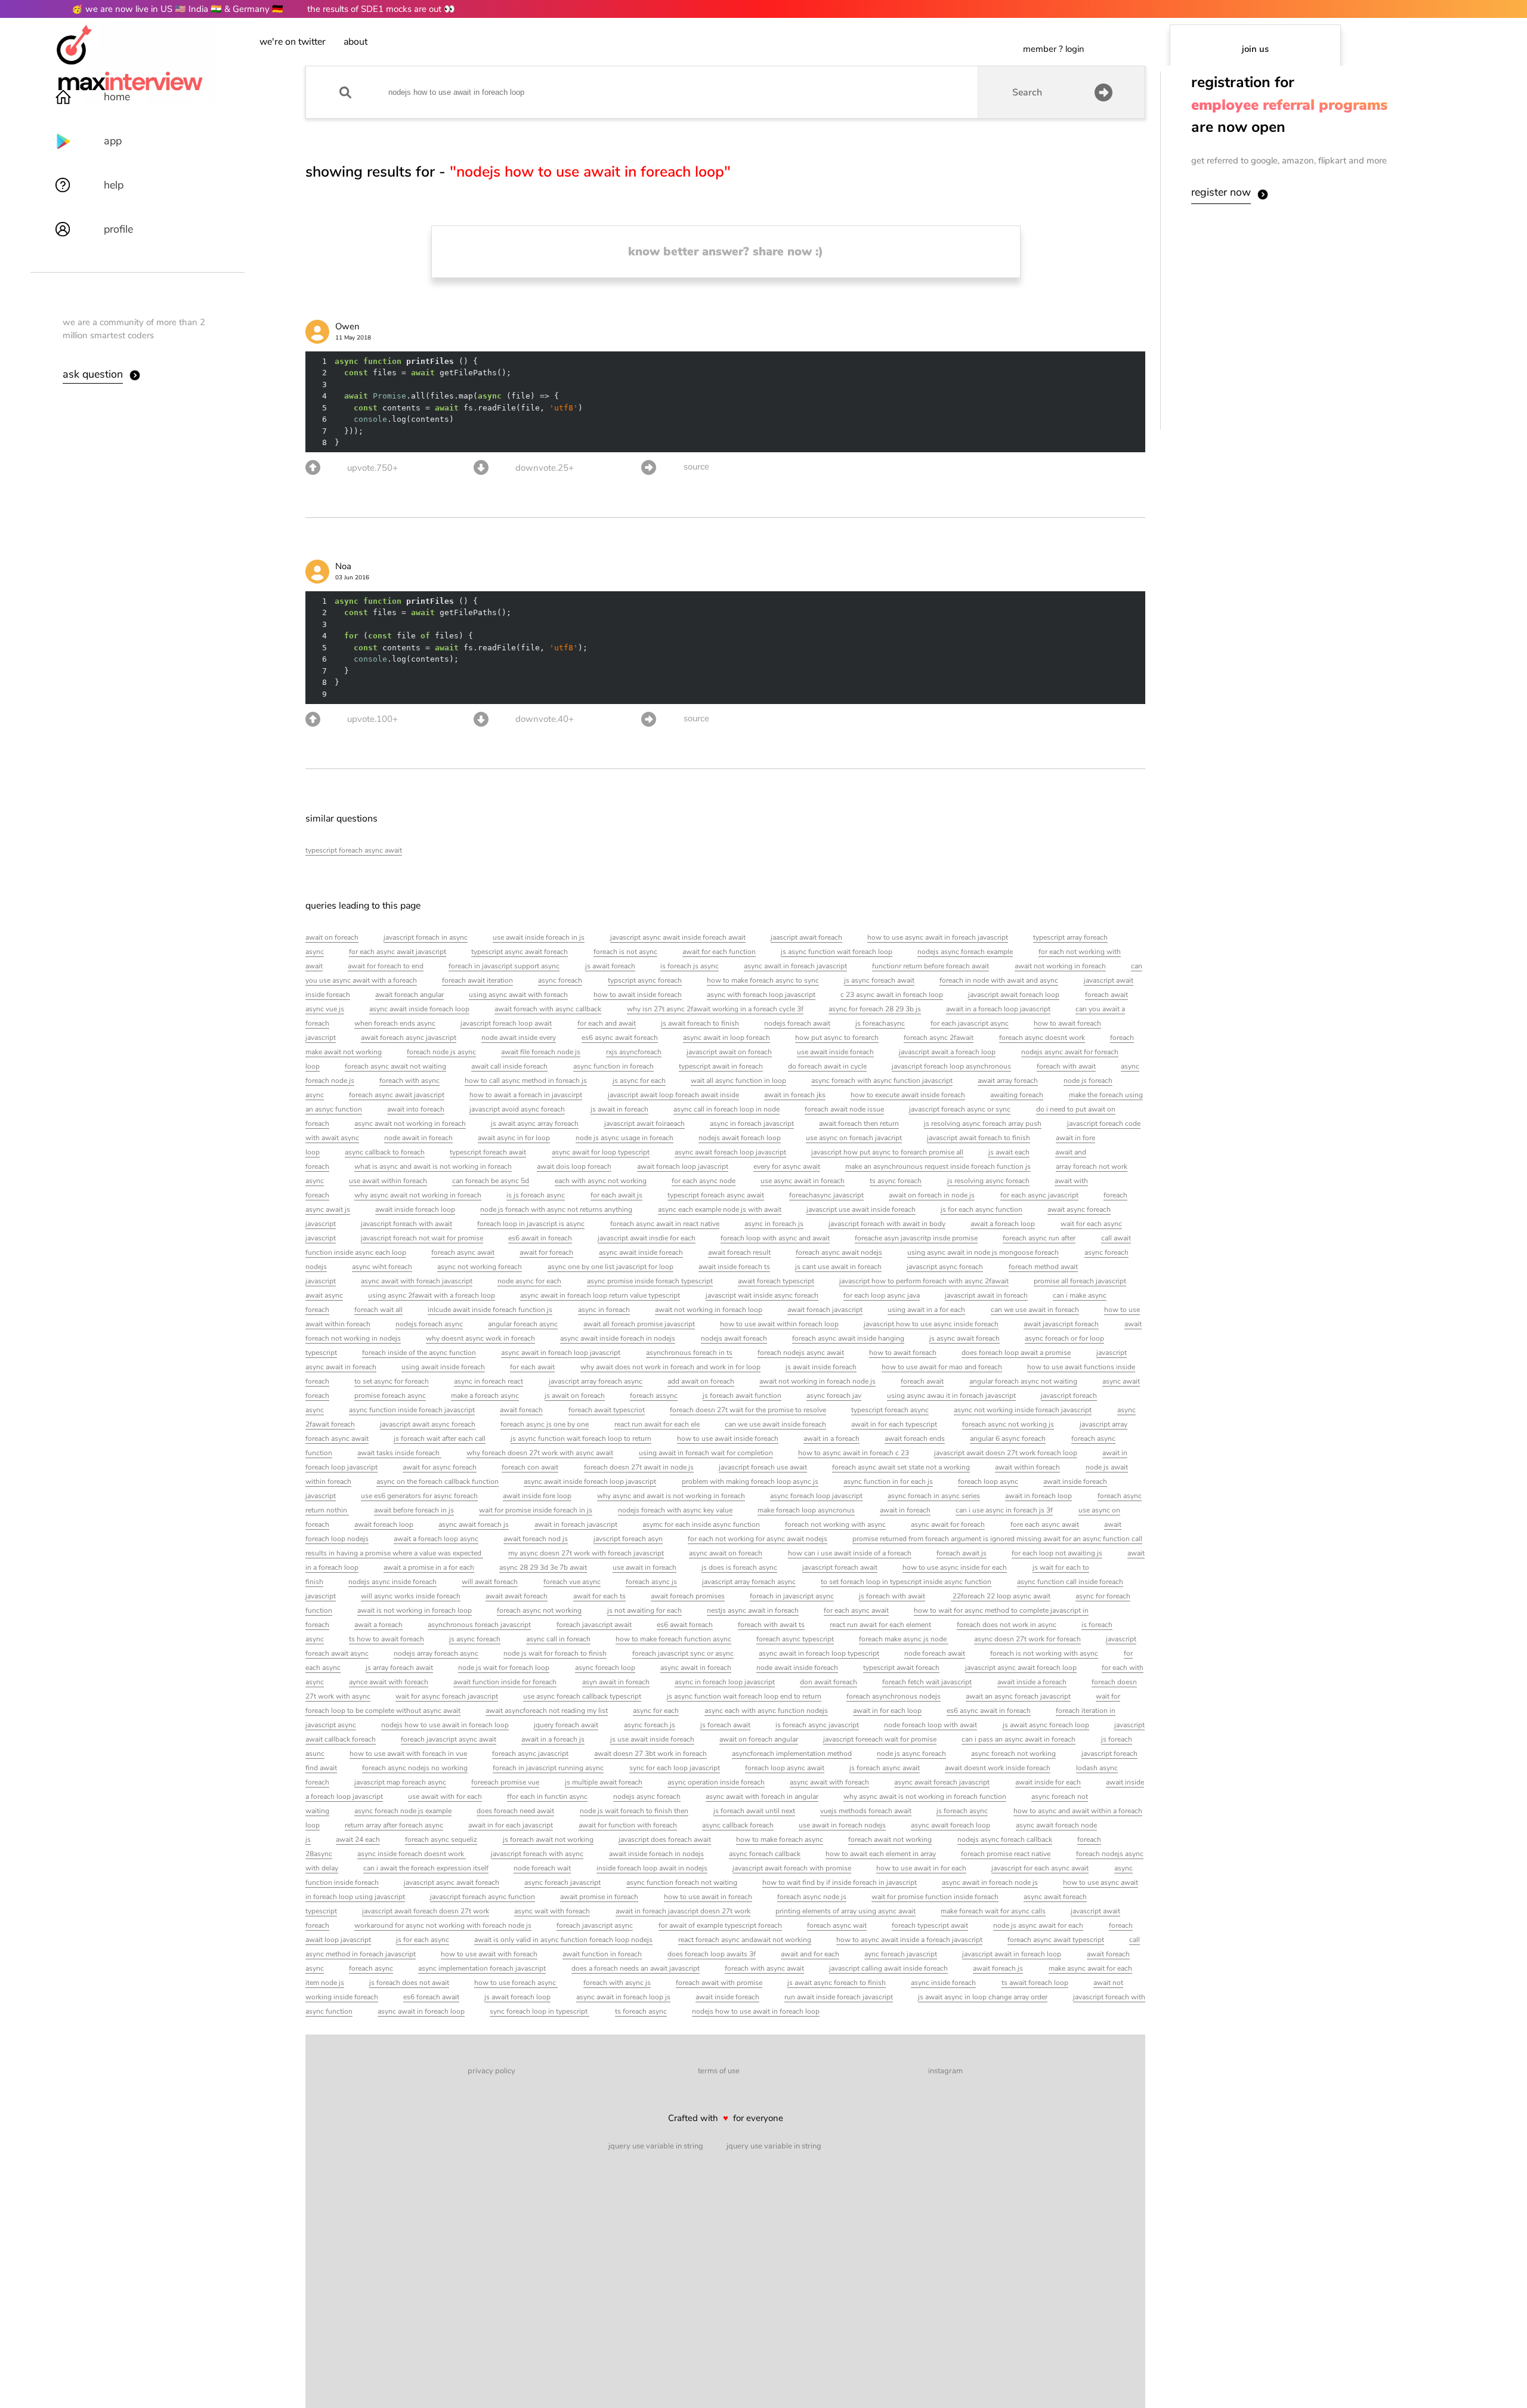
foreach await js (962, 1553)
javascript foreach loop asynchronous (951, 1066)
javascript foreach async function (483, 1897)
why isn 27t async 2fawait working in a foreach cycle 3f (715, 1009)
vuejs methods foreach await (866, 1811)
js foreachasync (880, 1023)
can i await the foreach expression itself (426, 1868)
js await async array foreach (535, 1123)
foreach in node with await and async (999, 980)
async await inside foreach (641, 1252)
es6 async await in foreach (989, 1711)
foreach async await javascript (397, 1095)
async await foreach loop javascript (730, 1152)
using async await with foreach (518, 995)
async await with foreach (829, 1782)
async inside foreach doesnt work (412, 1854)
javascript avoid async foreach (517, 1109)
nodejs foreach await (797, 1023)
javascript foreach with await (407, 1224)
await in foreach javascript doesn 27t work (683, 1911)
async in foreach (604, 1310)
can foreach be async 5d (491, 1181)
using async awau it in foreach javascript (951, 1396)
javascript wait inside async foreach (762, 1295)
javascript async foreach (945, 1267)
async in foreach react (489, 1381)
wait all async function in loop (738, 1080)
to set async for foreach (392, 1381)
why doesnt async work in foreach (480, 1338)
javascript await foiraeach (645, 1123)
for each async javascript (1039, 1195)
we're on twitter (293, 42)
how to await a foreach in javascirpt (526, 1095)
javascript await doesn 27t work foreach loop (1006, 1453)
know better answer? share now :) (726, 251)
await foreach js (998, 1968)
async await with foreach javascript (417, 1281)
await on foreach (332, 937)
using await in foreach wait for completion (706, 1453)
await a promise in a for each (429, 1567)
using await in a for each (926, 1310)
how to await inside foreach (638, 995)
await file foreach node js (541, 1052)
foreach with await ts (771, 1625)
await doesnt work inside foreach (998, 1768)
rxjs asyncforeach (634, 1052)
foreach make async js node (904, 1639)
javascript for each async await (1040, 1868)
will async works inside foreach (411, 1596)
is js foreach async (536, 1195)
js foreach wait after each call (440, 1438)
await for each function (719, 952)
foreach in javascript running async (548, 1768)
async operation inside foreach (716, 1782)
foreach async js (651, 1582)
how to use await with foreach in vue (408, 1753)
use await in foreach (645, 1567)
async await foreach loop (950, 1825)
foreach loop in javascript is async (531, 1224)
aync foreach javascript (901, 1954)
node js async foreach (911, 1753)
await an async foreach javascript (1018, 1696)
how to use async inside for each (955, 1567)
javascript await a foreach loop (947, 1052)
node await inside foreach (797, 1668)
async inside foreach (943, 1983)
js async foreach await (879, 980)
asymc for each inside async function (701, 1524)
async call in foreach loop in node (727, 1109)
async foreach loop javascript (816, 1496)
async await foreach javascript (942, 1782)
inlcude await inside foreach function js (490, 1310)
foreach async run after (1039, 1238)
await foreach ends (915, 1438)
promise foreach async (390, 1396)
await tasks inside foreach (399, 1453)
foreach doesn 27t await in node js (639, 1467)
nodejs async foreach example (965, 952)
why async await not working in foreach (418, 1195)
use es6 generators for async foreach (419, 1496)
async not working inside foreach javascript (1023, 1410)
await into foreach (416, 1109)
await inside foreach (727, 1997)
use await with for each (445, 1796)
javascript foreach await (840, 1567)
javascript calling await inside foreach (888, 1968)
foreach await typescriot (607, 1410)
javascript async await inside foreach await (678, 937)
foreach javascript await (594, 1625)
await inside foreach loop (415, 1209)
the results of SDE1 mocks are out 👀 (381, 9)
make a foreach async (485, 1396)
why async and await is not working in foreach (671, 1496)
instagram (945, 2071)
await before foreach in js (414, 1510)
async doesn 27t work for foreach (1027, 1639)
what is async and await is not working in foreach (433, 1166)
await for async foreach (440, 1467)
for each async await (856, 1610)
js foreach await (725, 1725)
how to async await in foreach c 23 (854, 1453)
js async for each (639, 1080)
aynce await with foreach (389, 1682)
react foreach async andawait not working (745, 1940)
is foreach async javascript (817, 1725)
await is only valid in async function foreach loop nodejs (563, 1940)
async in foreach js (774, 1224)
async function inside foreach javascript (412, 1410)
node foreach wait (542, 1868)
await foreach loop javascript (683, 1166)
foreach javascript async (595, 1925)
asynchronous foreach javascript (479, 1625)
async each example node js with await (720, 1209)
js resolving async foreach (988, 1181)
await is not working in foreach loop (415, 1610)
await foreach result (739, 1252)
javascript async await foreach (452, 1882)
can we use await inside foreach (775, 1424)
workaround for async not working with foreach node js (443, 1925)
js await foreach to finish (700, 1023)
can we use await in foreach (1035, 1310)
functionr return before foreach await (931, 966)
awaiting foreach (1017, 1095)
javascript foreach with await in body (887, 1224)
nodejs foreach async (429, 1324)
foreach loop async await (785, 1768)
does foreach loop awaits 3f (712, 1954)
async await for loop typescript (601, 1152)
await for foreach (546, 1252)
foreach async (371, 1968)
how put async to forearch (837, 1038)
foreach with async (409, 1080)
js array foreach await (399, 1668)
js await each (1009, 1152)
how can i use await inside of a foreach (850, 1553)
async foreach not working (1013, 1753)
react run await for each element (880, 1625)
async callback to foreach (385, 1152)
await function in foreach (602, 1954)
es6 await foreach (685, 1625)
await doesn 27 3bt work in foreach (650, 1753)
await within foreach (1027, 1467)
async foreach (560, 980)
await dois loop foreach (574, 1166)
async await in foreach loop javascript (561, 1353)
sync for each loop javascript (675, 1768)
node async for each (529, 1281)
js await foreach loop (517, 1997)
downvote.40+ (545, 719)
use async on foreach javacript (854, 1138)
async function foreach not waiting (682, 1882)
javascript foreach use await (763, 1467)
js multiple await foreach (604, 1782)
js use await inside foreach (652, 1739)
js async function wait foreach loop (837, 952)
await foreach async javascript (409, 1038)
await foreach (521, 1410)
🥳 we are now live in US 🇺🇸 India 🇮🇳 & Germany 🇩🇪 (177, 9)
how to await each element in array (881, 1854)
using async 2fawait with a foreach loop (432, 1295)
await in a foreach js (553, 1739)
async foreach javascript (562, 1882)
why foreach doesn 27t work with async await (540, 1453)
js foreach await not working (548, 1839)
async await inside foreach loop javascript (590, 1481)
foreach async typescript (795, 1639)
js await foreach (610, 966)
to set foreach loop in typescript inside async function (906, 1582)
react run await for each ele (657, 1424)
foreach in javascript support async (504, 966)
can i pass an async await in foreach (1018, 1739)
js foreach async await (885, 1768)
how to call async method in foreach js (526, 1080)
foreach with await (1066, 1066)
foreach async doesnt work (1042, 1038)
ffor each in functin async (547, 1796)
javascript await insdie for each (647, 1238)
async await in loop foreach (727, 1038)
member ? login (1054, 49)
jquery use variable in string (656, 2146)
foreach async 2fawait (939, 1038)
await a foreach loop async (436, 1539)
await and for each (810, 1954)
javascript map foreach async (400, 1782)
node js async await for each (1038, 1925)
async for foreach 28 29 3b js (875, 1009)
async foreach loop (605, 1668)
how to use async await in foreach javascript (938, 937)
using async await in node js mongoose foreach (983, 1252)
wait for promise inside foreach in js (536, 1510)
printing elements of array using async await (846, 1911)
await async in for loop (514, 1138)
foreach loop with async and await (775, 1238)
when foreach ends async (395, 1023)
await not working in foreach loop (709, 1310)
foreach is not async (625, 952)
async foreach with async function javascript (882, 1080)
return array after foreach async (394, 1825)
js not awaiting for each (645, 1610)
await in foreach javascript (576, 1524)
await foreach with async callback (548, 1009)
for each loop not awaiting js (1057, 1553)
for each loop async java (882, 1295)
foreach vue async (572, 1582)
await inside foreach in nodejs (656, 1854)
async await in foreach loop (421, 2011)
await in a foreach (831, 1438)
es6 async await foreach (620, 1038)
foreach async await (463, 1252)
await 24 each (358, 1839)
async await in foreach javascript (795, 966)
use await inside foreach (835, 1052)
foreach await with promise (719, 1983)
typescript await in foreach (721, 1066)
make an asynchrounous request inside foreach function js (938, 1166)
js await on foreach (575, 1396)
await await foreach (517, 1596)
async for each (656, 1711)
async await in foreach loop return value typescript (600, 1295)
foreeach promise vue (505, 1782)
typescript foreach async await (354, 850)
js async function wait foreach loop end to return (744, 1696)
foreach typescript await (930, 1925)
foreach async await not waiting (395, 1066)
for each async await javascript (398, 952)
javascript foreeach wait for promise (880, 1739)
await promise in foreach (599, 1897)
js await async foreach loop (1046, 1725)
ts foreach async (641, 2011)
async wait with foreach (552, 1911)
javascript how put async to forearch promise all (887, 1152)
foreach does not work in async (1007, 1625)
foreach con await (530, 1467)
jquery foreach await (566, 1725)
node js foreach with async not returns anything (556, 1209)
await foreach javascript (825, 1310)
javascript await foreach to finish (979, 1138)
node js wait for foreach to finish (555, 1653)
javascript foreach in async (426, 937)
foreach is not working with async (1044, 1653)
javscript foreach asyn (628, 1539)
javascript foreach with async (537, 1854)
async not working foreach (480, 1267)
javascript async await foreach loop (1021, 1668)
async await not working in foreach (410, 1123)
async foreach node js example (403, 1811)
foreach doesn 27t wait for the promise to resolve (748, 1410)
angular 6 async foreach (1008, 1438)
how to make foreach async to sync (763, 980)
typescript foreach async (890, 1410)
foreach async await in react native (665, 1224)
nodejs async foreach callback (1005, 1839)
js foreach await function (742, 1396)
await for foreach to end (386, 966)
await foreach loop (384, 1524)
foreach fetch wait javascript (927, 1682)
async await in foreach (696, 1668)
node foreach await (935, 1653)
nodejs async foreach (647, 1796)
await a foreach (378, 1625)
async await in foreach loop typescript (819, 1653)
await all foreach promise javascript (639, 1324)
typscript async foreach (645, 980)
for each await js (616, 1195)
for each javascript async (970, 1023)
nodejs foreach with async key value (675, 1510)
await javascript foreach (1061, 1324)
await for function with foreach (628, 1825)
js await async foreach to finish (837, 1983)
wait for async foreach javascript (447, 1696)
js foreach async (962, 1811)
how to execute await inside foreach (908, 1095)
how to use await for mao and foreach (942, 1367)
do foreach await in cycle (827, 1066)
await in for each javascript (511, 1825)
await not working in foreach (1060, 966)
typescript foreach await (488, 1152)
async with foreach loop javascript (761, 995)
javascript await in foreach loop (1012, 1954)
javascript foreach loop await (506, 1023)
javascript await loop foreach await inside (673, 1095)
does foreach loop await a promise (1016, 1353)
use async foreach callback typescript (582, 1696)
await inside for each (1048, 1782)
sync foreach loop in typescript (540, 2011)
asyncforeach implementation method (792, 1753)
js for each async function (982, 1209)
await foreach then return (859, 1123)
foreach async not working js (1008, 1424)
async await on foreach (726, 1553)
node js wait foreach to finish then (634, 1811)
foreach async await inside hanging (848, 1338)
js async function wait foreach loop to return (581, 1438)
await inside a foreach (1032, 1682)
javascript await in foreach (986, 1295)
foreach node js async (441, 1052)
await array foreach (1008, 1080)
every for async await (787, 1166)
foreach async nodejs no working (415, 1768)
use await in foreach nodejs (842, 1825)
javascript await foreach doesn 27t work (426, 1911)
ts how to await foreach (387, 1639)
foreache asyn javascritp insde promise (916, 1238)
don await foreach (829, 1682)
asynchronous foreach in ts (689, 1353)
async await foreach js (474, 1524)
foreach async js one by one (545, 1424)
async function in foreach (613, 1066)
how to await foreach (903, 1353)
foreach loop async (988, 1481)
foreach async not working (539, 1610)
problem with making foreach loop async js (750, 1481)
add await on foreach (701, 1381)
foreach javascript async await (449, 1739)
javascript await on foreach (729, 1052)
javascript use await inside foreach (861, 1209)
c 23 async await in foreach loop (892, 995)
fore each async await (1045, 1524)
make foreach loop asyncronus (806, 1510)
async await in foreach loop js (623, 1997)
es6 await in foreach (540, 1238)
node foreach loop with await (931, 1725)
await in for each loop (887, 1711)
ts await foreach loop (1035, 1983)
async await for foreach (948, 1524)
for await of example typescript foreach (720, 1925)
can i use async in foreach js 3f (1004, 1510)
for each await (532, 1367)
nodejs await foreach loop (740, 1138)
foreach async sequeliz (441, 1839)
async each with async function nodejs (766, 1711)
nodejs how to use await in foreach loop (445, 1725)
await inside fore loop (537, 1496)
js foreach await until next (754, 1811)
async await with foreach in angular (762, 1796)
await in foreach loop (1038, 1496)
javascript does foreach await (665, 1839)
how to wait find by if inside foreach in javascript (840, 1882)
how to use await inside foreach (728, 1438)
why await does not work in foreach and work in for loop (670, 1367)
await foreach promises (688, 1596)
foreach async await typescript (1056, 1940)
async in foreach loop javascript (725, 1682)
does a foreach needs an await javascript (636, 1968)
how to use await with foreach (489, 1954)
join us (1255, 49)
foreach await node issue (844, 1109)
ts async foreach (896, 1181)
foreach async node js (812, 1897)
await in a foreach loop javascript (998, 1009)
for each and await (607, 1023)
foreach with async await (764, 1968)
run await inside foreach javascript (839, 1997)
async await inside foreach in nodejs (618, 1338)
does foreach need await (515, 1811)
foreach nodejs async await (801, 1353)
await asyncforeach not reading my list (547, 1711)
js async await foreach (965, 1338)
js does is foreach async (739, 1567)
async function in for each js (888, 1481)
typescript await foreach (901, 1668)
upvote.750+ (373, 468)
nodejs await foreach (734, 1338)
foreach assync (654, 1396)
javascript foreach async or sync (960, 1109)
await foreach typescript (776, 1281)
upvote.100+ (373, 719)
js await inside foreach (821, 1367)
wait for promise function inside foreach (935, 1897)
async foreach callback (765, 1854)
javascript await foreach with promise (792, 1868)
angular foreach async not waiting (1023, 1381)
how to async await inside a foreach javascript (909, 1940)
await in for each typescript (894, 1424)
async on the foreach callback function (438, 1481)
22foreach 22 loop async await (1001, 1596)
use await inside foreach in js (539, 937)
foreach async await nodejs (839, 1252)
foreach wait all (378, 1310)
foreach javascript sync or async (683, 1653)
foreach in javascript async (792, 1596)
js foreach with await (892, 1596)
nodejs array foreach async (436, 1653)
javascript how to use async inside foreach (931, 1324)
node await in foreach (418, 1138)
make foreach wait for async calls (993, 1911)
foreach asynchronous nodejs (894, 1696)
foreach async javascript (530, 1753)
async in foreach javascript (752, 1123)
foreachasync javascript (826, 1195)
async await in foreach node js (990, 1882)
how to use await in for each (921, 1868)
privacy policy (492, 2071)
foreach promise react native (1006, 1854)
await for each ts (599, 1596)
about (356, 42)
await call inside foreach (509, 1066)
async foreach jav (834, 1396)
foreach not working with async (835, 1524)
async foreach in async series (934, 1496)
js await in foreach (619, 1109)
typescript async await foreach (520, 952)
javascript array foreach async (596, 1381)
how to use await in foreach (708, 1897)
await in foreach (905, 1510)
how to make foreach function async (673, 1639)
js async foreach (475, 1639)
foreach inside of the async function (419, 1353)
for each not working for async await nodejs (758, 1539)
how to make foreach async (780, 1839)
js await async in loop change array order (983, 1997)
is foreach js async (690, 966)
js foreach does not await (409, 1983)
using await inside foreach (443, 1367)
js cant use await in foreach (838, 1267)
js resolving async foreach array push (983, 1123)
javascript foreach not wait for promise (422, 1238)
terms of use (719, 2071)
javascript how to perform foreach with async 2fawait (924, 1281)
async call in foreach (558, 1639)
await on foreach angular (759, 1739)
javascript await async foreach (428, 1424)
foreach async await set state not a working (901, 1467)
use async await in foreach (803, 1181)
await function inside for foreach (505, 1682)
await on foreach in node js (932, 1195)
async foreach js (650, 1725)
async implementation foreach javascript (482, 1968)
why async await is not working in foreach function (925, 1796)
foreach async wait (837, 1925)
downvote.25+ (545, 468)
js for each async (423, 1940)
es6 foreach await (431, 1997)
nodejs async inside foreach (392, 1582)
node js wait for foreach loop (504, 1668)
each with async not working (601, 1181)
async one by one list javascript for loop (611, 1267)
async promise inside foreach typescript (650, 1281)
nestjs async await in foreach (753, 1610)
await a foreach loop (1003, 1224)
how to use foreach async (516, 1983)
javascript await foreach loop (1014, 995)
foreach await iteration (477, 980)
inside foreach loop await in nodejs (652, 1868)
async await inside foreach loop (419, 1009)
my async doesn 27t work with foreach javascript (586, 1553)
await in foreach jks (795, 1095)
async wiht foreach (382, 1267)
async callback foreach (738, 1825)
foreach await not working (890, 1839)
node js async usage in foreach (625, 1138)
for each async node (704, 1181)
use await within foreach (388, 1181)
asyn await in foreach (616, 1682)
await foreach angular (409, 995)
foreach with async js (617, 1983)
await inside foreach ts (734, 1267)
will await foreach (490, 1582)
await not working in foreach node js (817, 1381)
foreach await (922, 1381)
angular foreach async (523, 1324)
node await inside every (519, 1038)
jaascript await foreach (806, 937)
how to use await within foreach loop (779, 1324)
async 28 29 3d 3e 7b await (543, 1567)
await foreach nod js (536, 1539)
